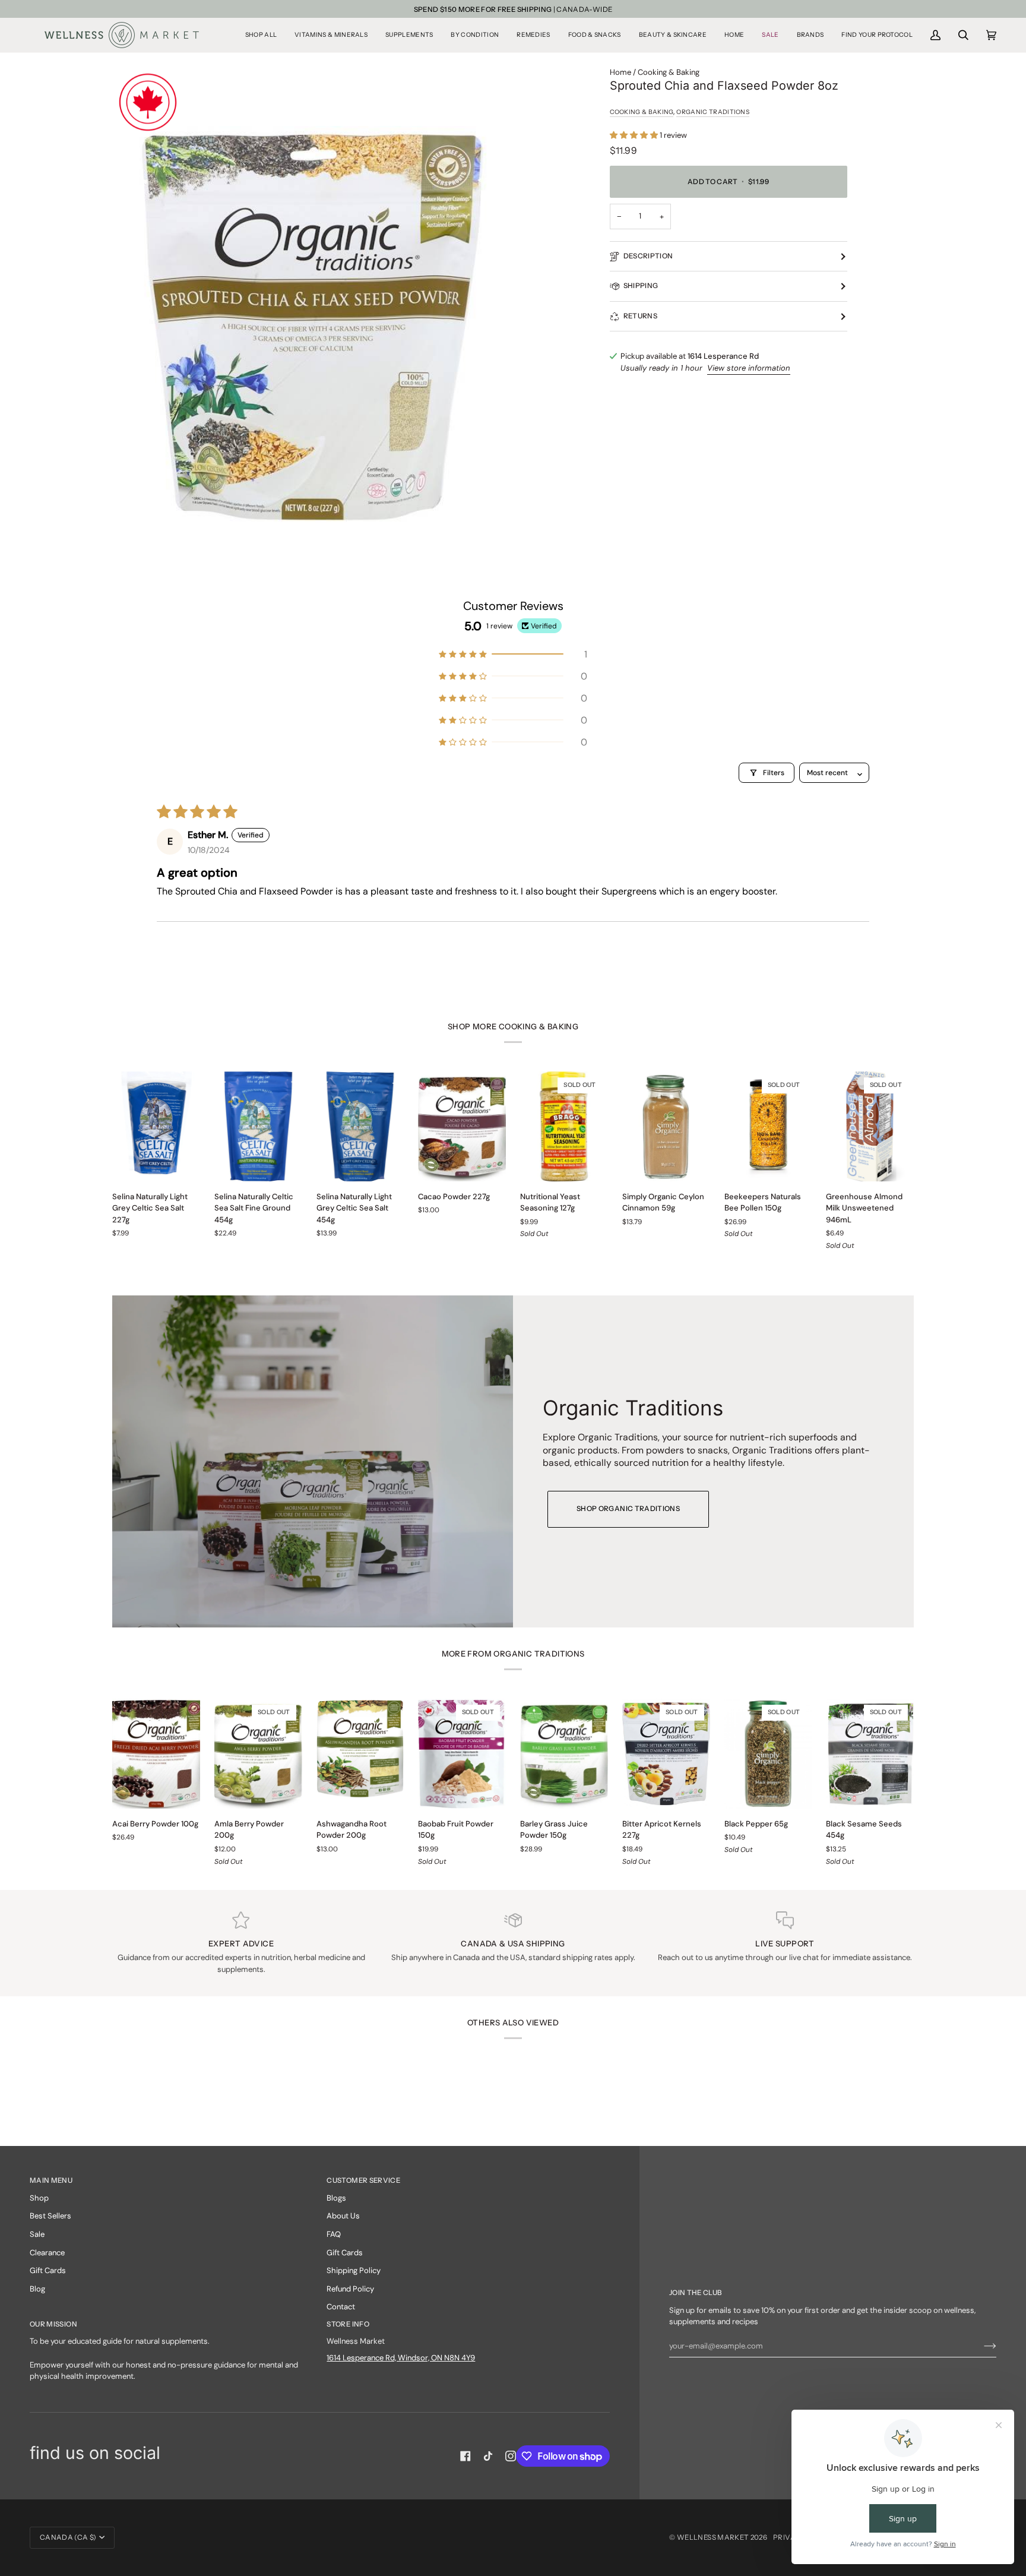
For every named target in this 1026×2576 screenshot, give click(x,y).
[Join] (981, 2346)
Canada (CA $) (68, 2537)
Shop (39, 2198)
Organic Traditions (713, 112)
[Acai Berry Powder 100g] (156, 1754)
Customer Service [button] (363, 2180)
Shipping (641, 286)
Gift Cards (48, 2270)
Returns (640, 316)
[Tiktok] (488, 2456)
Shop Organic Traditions (628, 1509)
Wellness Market (714, 2537)
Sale (37, 2234)
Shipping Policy (354, 2270)
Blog (37, 2289)
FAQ (334, 2234)
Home (620, 72)
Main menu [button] (51, 2180)
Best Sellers (50, 2216)
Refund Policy (350, 2289)
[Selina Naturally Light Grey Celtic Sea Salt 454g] (360, 1126)
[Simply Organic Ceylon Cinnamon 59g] (666, 1126)
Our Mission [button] (53, 2324)
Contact (341, 2307)
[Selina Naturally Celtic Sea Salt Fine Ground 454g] (258, 1126)
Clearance (47, 2253)
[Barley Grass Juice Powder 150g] (564, 1754)
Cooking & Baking (669, 72)
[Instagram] (511, 2456)
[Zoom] (313, 326)
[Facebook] (465, 2456)
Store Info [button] (348, 2324)
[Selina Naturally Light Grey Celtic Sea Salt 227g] (156, 1126)
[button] (261, 35)
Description (648, 256)
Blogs (336, 2198)
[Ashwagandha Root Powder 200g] (360, 1754)
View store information (749, 368)
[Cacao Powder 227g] (462, 1126)
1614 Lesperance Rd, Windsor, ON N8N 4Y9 (401, 2358)
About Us (343, 2216)
